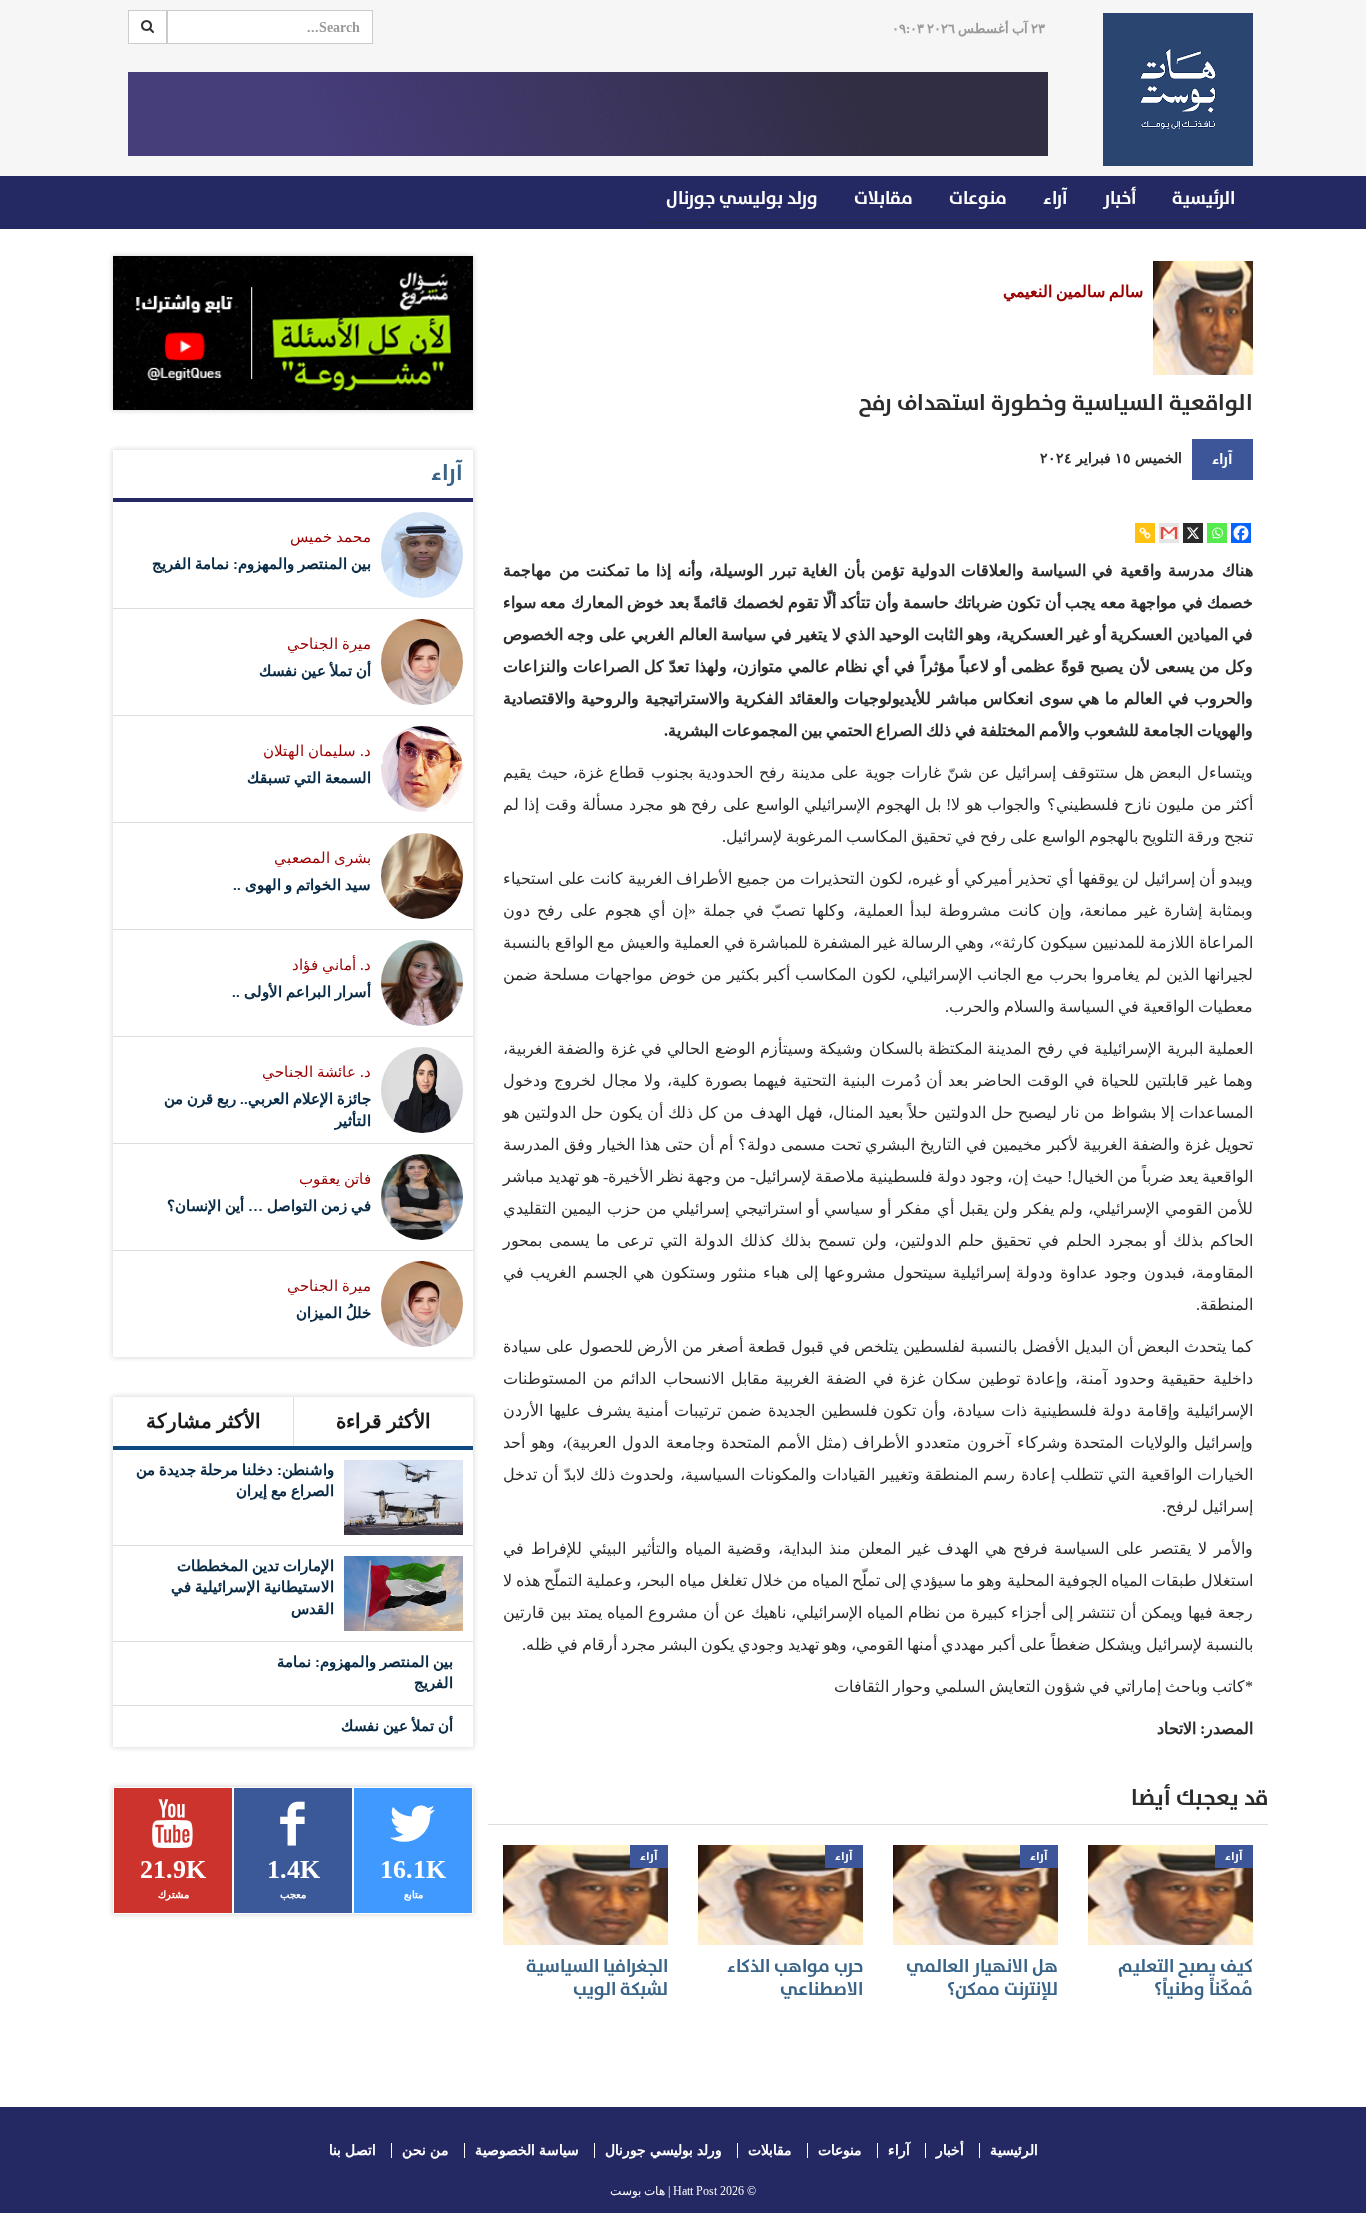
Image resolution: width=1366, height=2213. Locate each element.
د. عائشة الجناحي (316, 1072)
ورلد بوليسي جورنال (742, 198)
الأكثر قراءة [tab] (383, 1421)
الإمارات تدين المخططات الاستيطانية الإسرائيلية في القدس (252, 1587)
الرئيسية (1203, 198)
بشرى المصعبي (322, 858)
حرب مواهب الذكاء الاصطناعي (795, 1978)
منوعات (978, 198)
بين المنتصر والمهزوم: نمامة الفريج (261, 564)
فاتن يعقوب (335, 1179)
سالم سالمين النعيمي (1073, 291)
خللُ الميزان (333, 1313)
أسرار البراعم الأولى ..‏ (301, 992)
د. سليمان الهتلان (317, 751)
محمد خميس (330, 537)
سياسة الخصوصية (527, 2150)
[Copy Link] (1145, 533)
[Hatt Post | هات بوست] (1170, 89)
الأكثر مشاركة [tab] (203, 1421)
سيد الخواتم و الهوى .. (302, 885)
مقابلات (883, 198)
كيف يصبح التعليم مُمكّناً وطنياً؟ (1185, 1978)
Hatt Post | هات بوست (663, 2191)
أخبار (1119, 198)
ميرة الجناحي (329, 644)
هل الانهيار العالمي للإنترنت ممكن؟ (982, 1978)
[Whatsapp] (1217, 533)
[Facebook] (1241, 533)
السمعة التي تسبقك (309, 778)
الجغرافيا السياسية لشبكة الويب (597, 1978)
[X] (1193, 533)
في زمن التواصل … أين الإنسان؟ (269, 1206)
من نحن (425, 2150)
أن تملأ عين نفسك (315, 671)
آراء (1055, 198)
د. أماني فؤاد (331, 965)
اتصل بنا (352, 2150)
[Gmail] (1169, 533)
